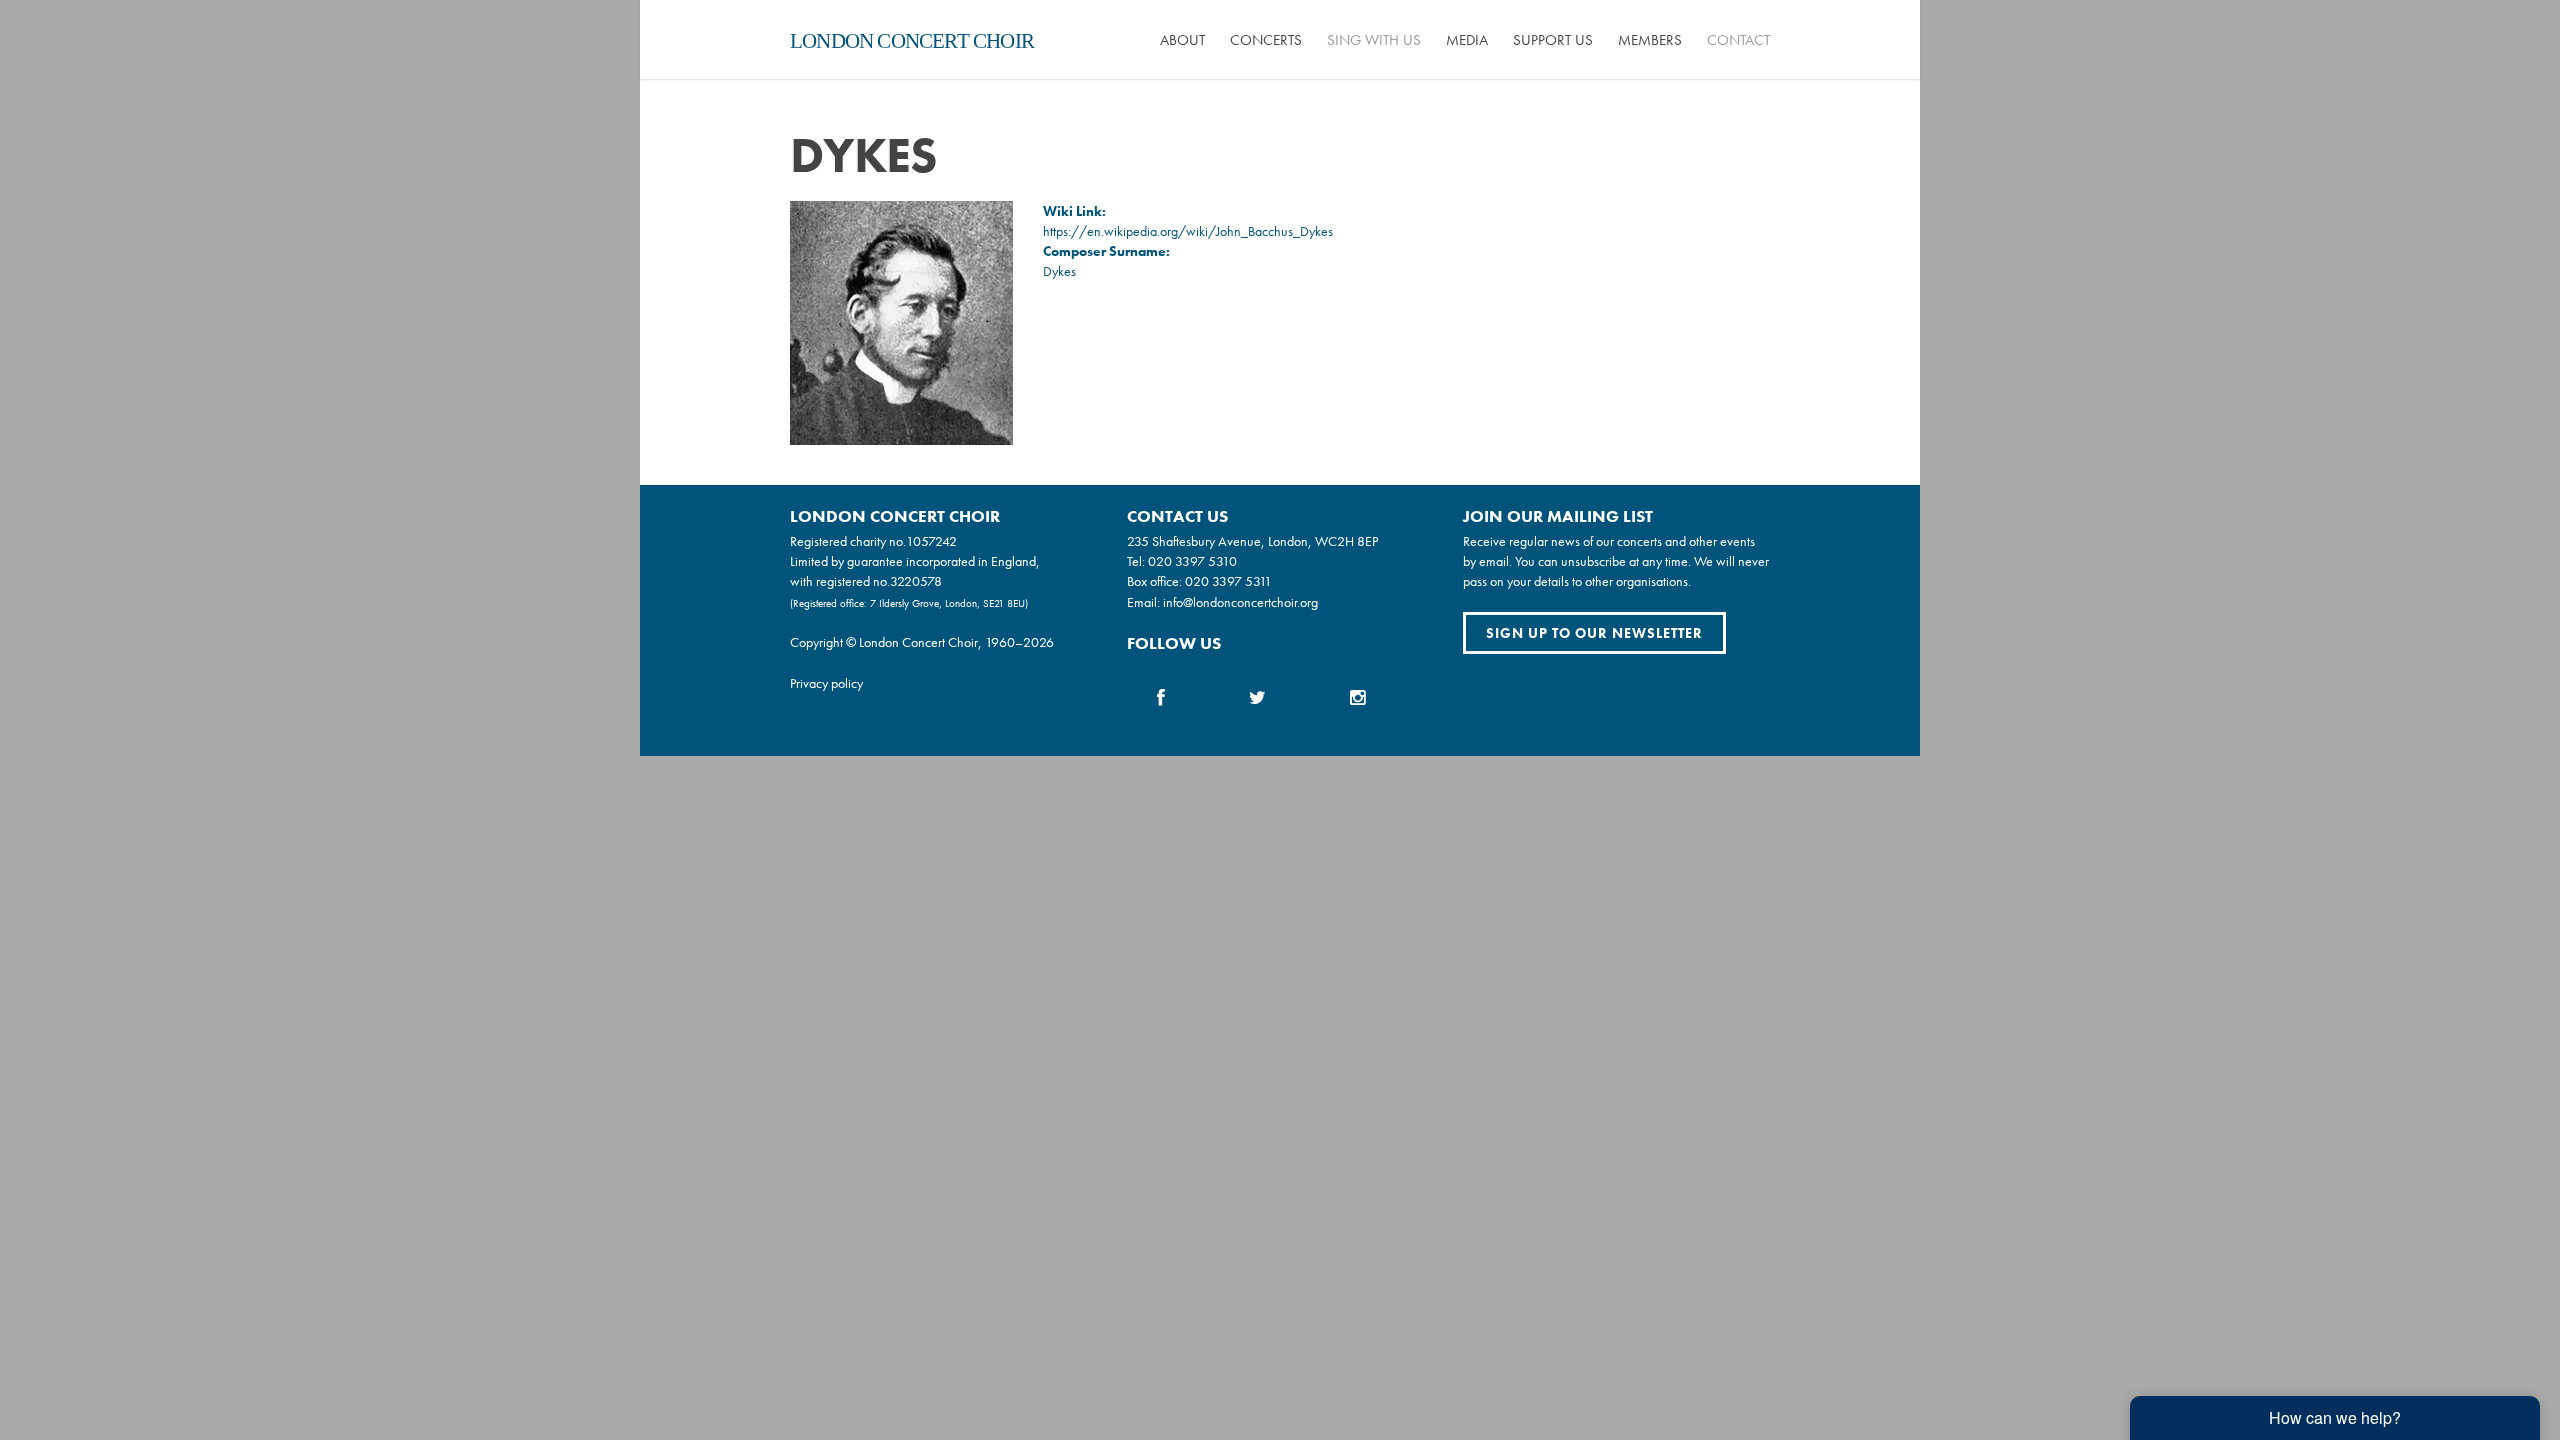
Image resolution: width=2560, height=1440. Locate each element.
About (1182, 40)
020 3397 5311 (1228, 581)
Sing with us (1374, 40)
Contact (1738, 40)
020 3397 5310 (1192, 561)
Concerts (1266, 40)
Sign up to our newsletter (1594, 633)
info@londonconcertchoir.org (1240, 602)
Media (1467, 40)
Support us (1553, 40)
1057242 (931, 541)
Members (1650, 40)
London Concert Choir (912, 41)
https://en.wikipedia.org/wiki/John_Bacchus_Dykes (1188, 231)
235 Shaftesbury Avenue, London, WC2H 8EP (1252, 541)
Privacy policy (826, 683)
